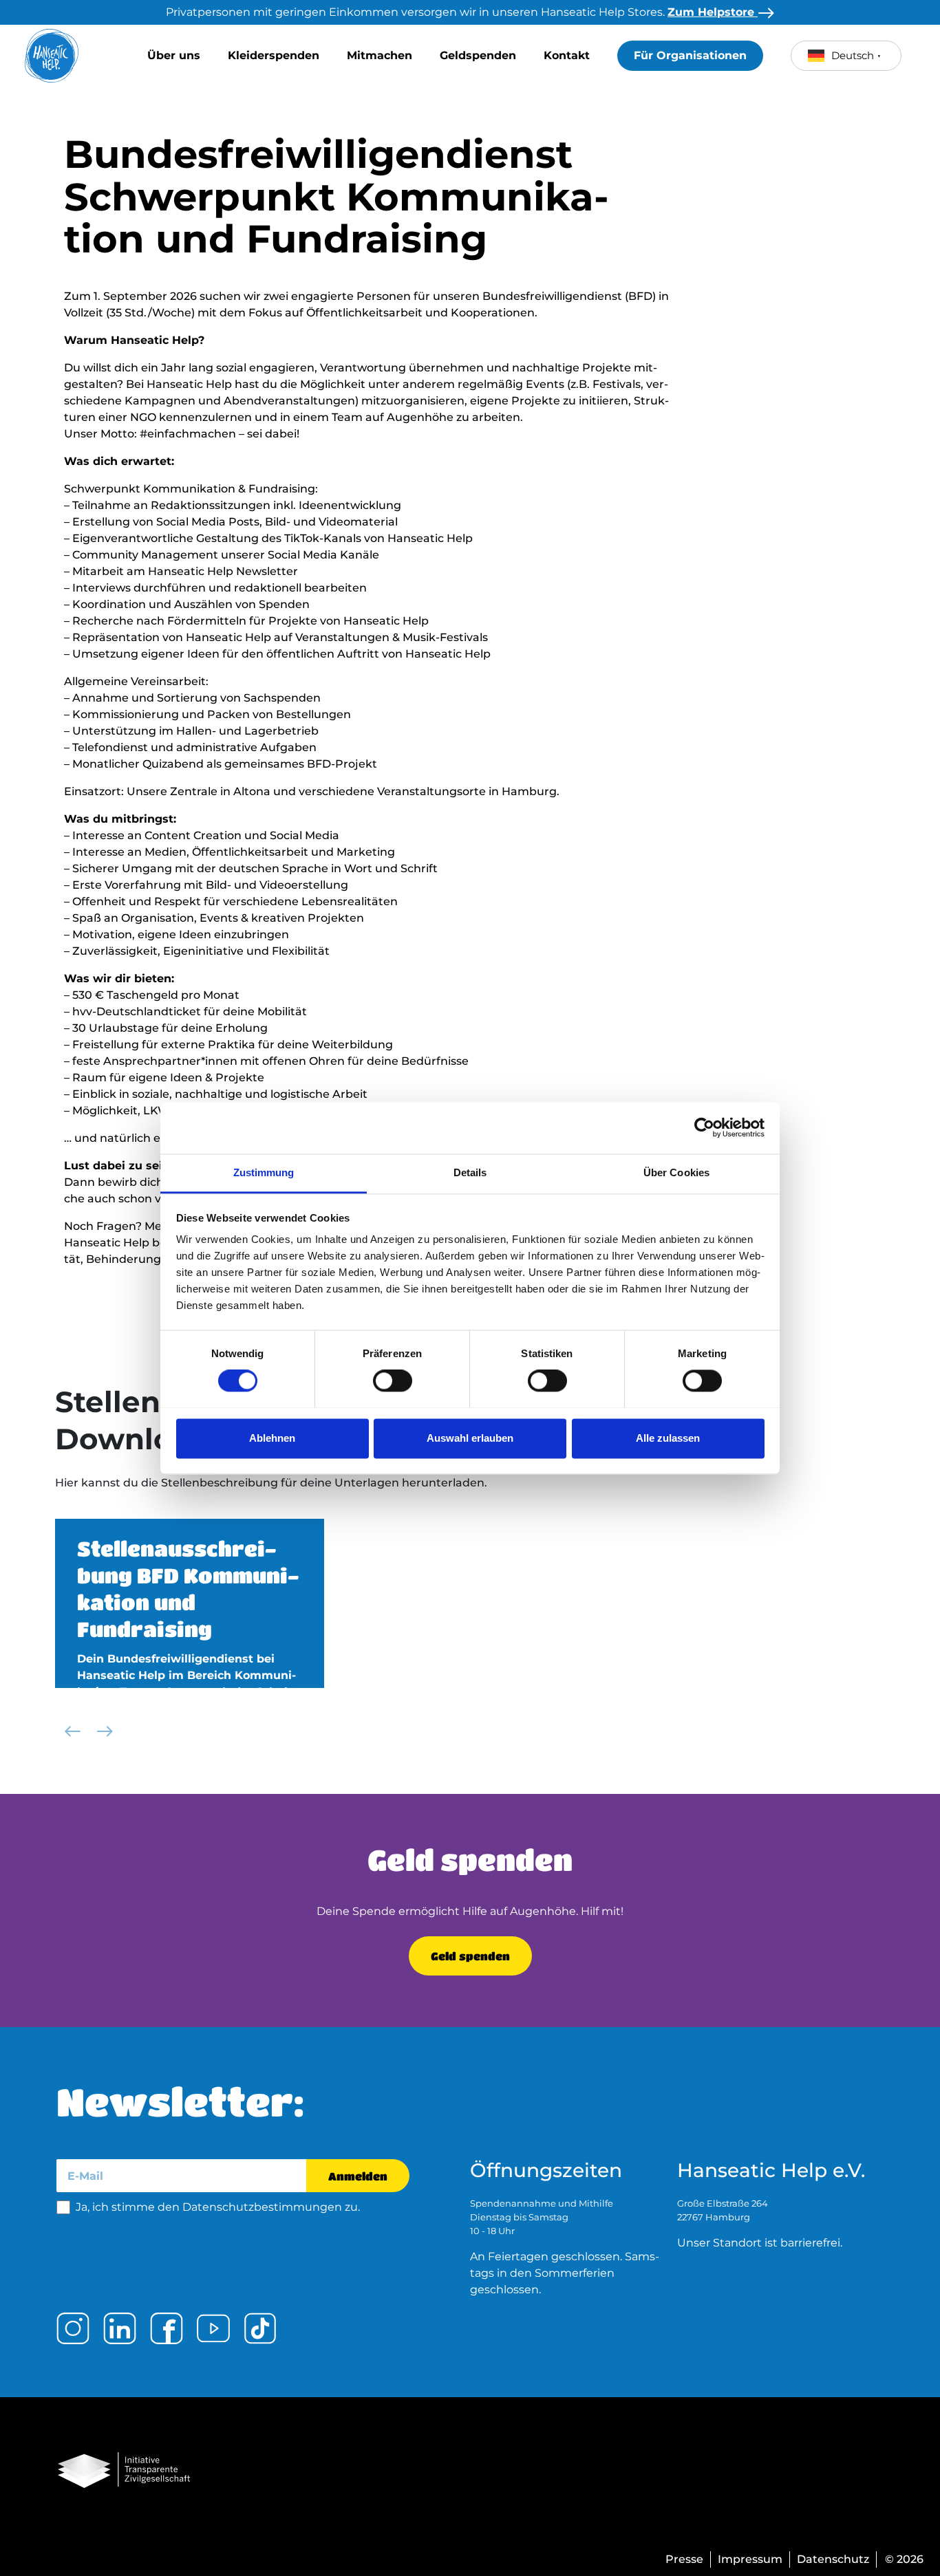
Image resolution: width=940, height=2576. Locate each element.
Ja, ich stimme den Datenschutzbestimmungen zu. (218, 2207)
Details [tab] (470, 1172)
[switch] (393, 1381)
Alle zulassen (668, 1438)
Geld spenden (470, 1956)
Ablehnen (272, 1438)
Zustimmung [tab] (264, 1172)
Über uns (174, 55)
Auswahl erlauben (470, 1438)
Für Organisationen (690, 55)
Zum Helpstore (713, 12)
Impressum (750, 2559)
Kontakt (567, 55)
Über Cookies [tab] (676, 1172)
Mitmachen (380, 55)
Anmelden (358, 2176)
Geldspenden (478, 55)
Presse (684, 2559)
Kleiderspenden (274, 55)
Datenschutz (833, 2559)
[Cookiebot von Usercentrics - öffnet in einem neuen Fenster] (704, 1127)
